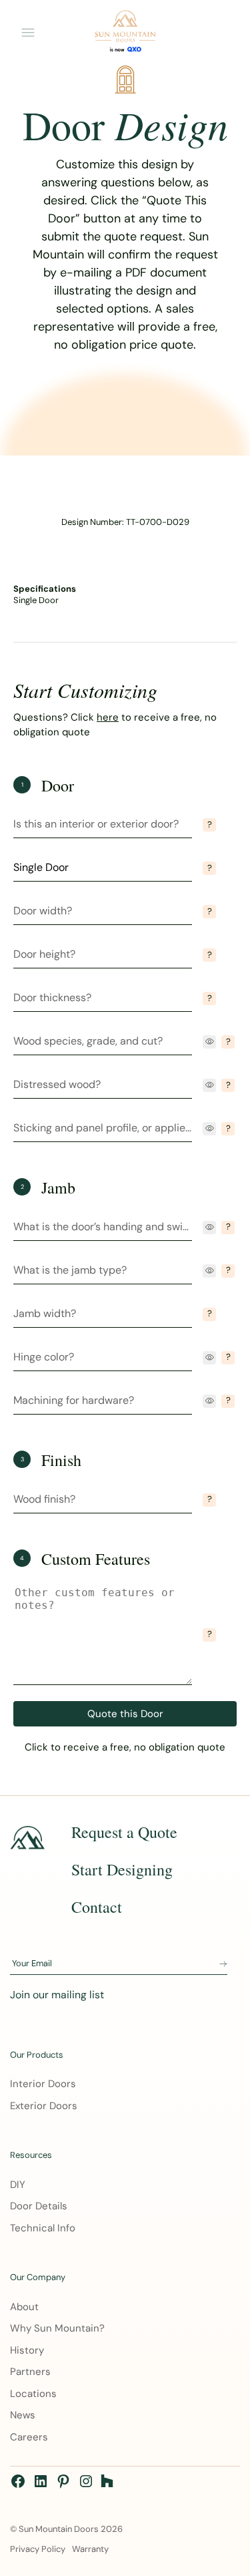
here (108, 717)
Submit (223, 1964)
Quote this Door (125, 1714)
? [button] (210, 824)
